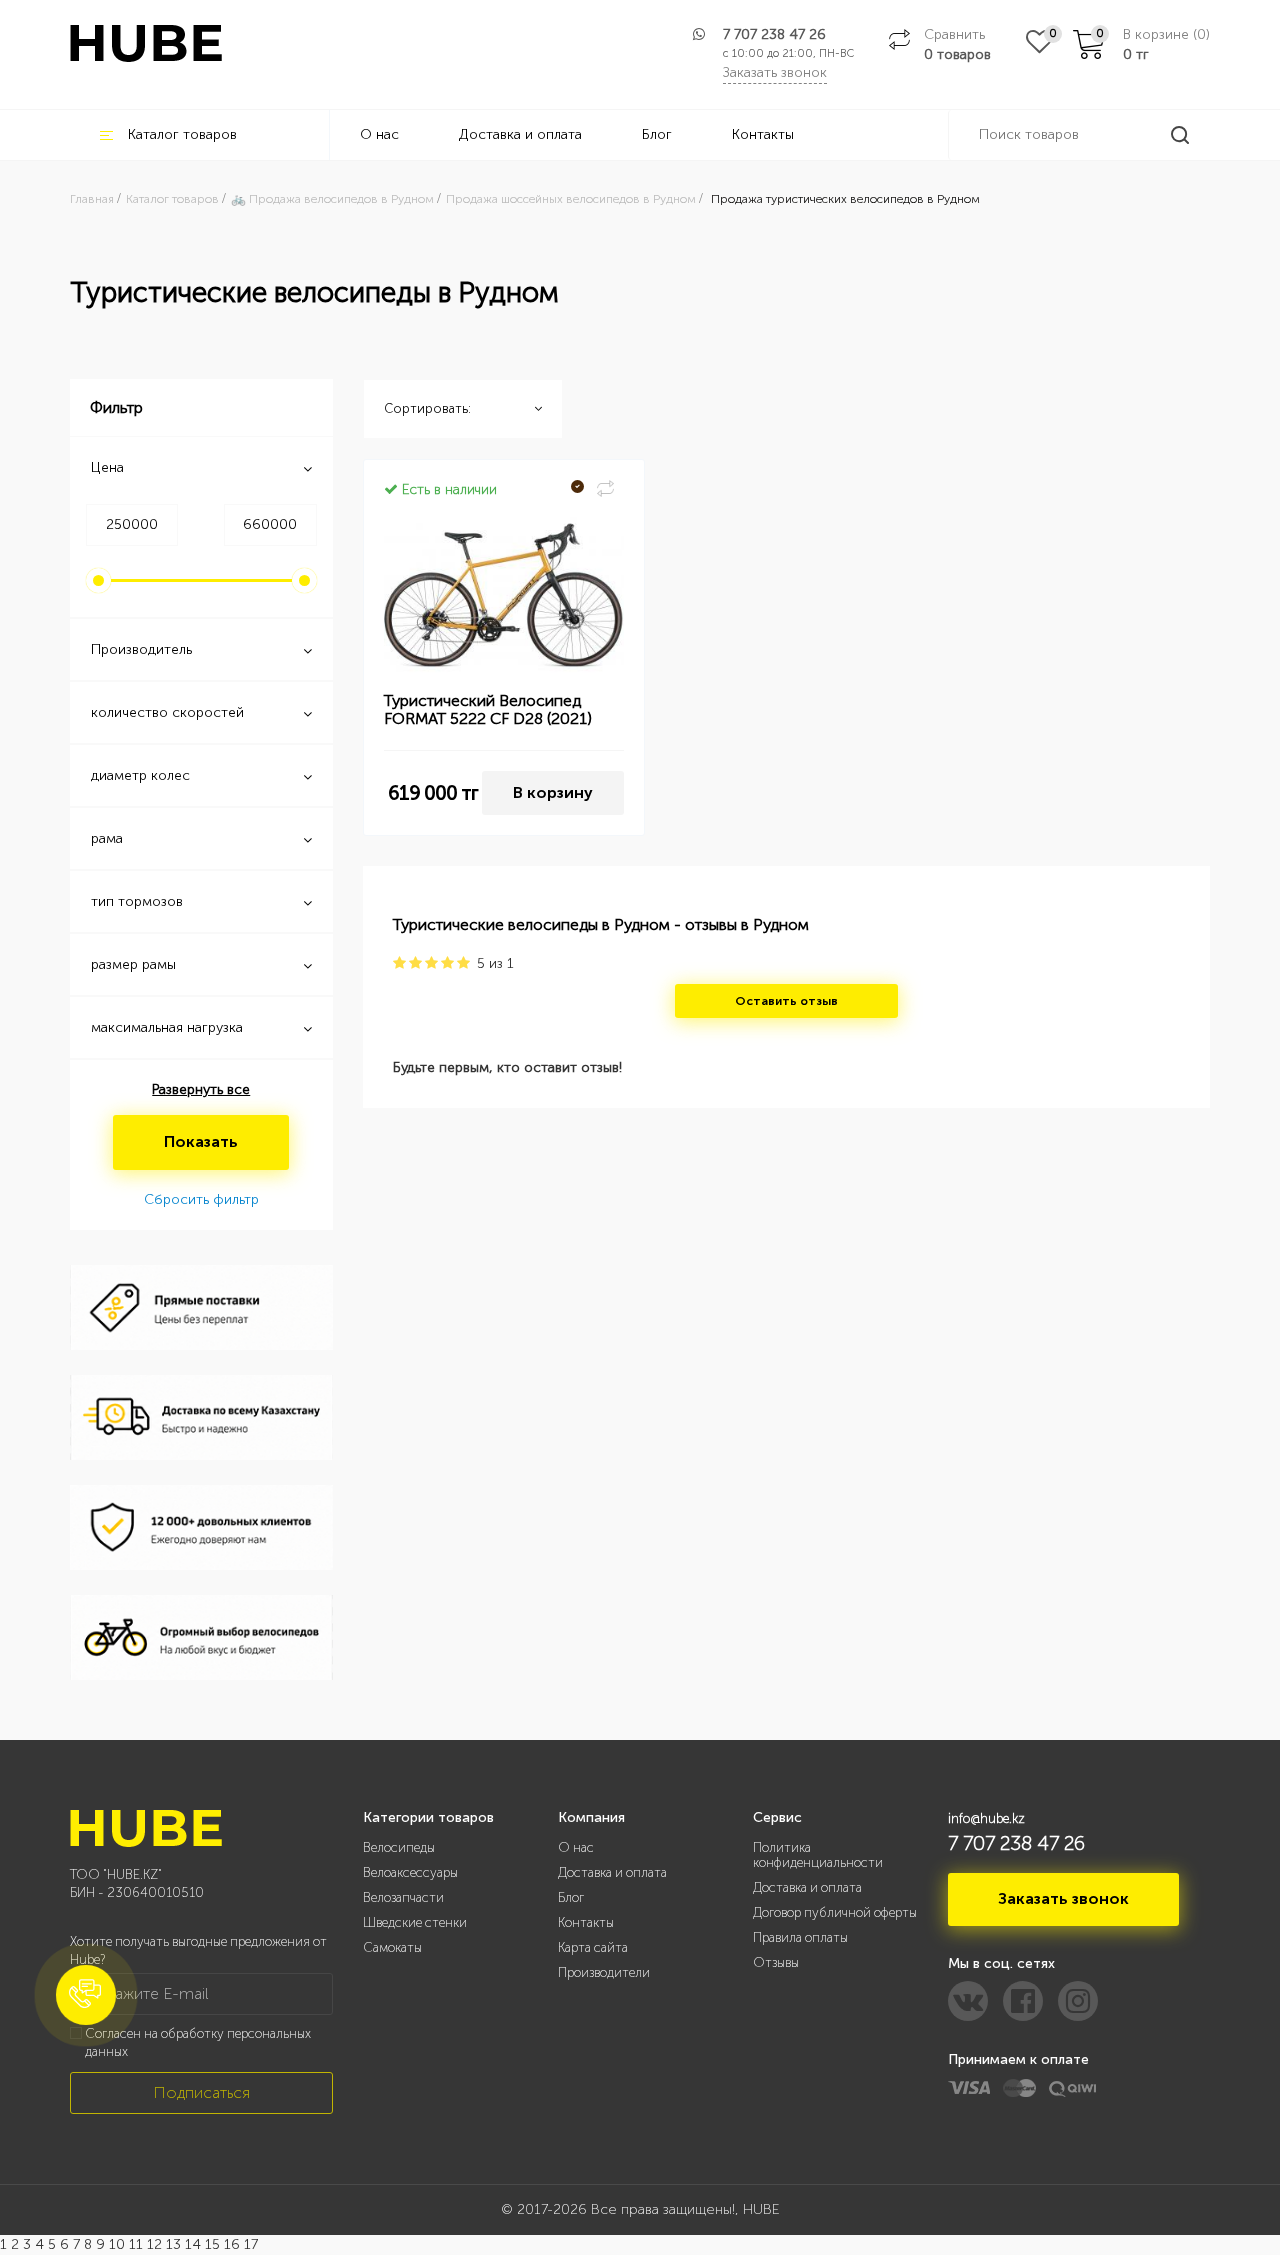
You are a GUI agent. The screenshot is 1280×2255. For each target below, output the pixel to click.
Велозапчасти (403, 1897)
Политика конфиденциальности (818, 1855)
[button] (86, 1995)
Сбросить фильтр (201, 1199)
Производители (604, 1972)
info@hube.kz (986, 1818)
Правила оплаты (800, 1937)
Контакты (763, 134)
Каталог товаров (182, 134)
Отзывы (776, 1962)
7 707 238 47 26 (774, 34)
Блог (657, 134)
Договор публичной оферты (835, 1912)
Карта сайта (593, 1947)
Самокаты (392, 1947)
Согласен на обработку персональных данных (198, 2043)
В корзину (553, 792)
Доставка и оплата (520, 134)
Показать (201, 1141)
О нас (379, 134)
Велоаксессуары (410, 1872)
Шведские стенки (415, 1922)
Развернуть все (201, 1089)
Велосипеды (399, 1847)
